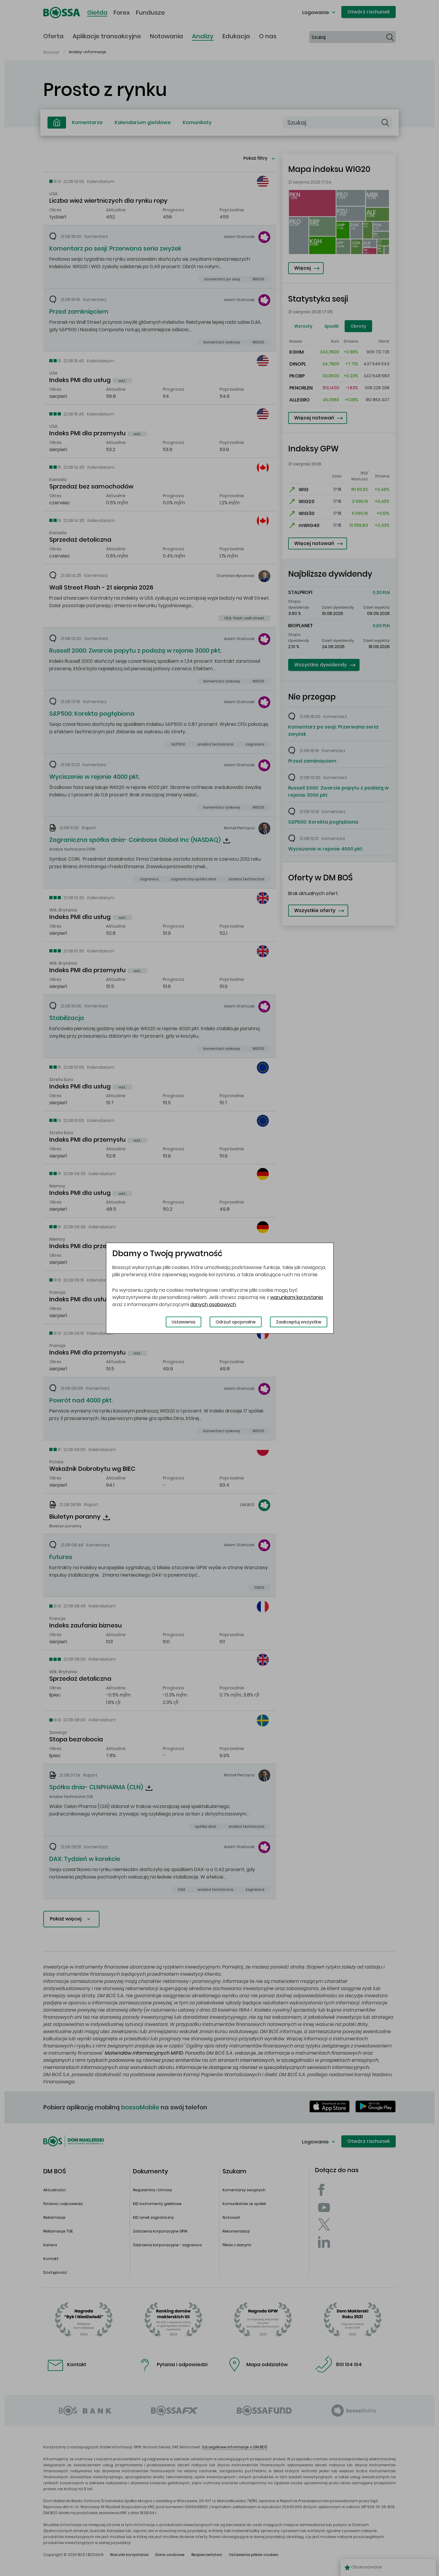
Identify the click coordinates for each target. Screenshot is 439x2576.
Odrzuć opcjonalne (236, 1322)
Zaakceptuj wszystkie (299, 1322)
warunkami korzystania (297, 1297)
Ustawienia (184, 1322)
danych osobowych (213, 1304)
